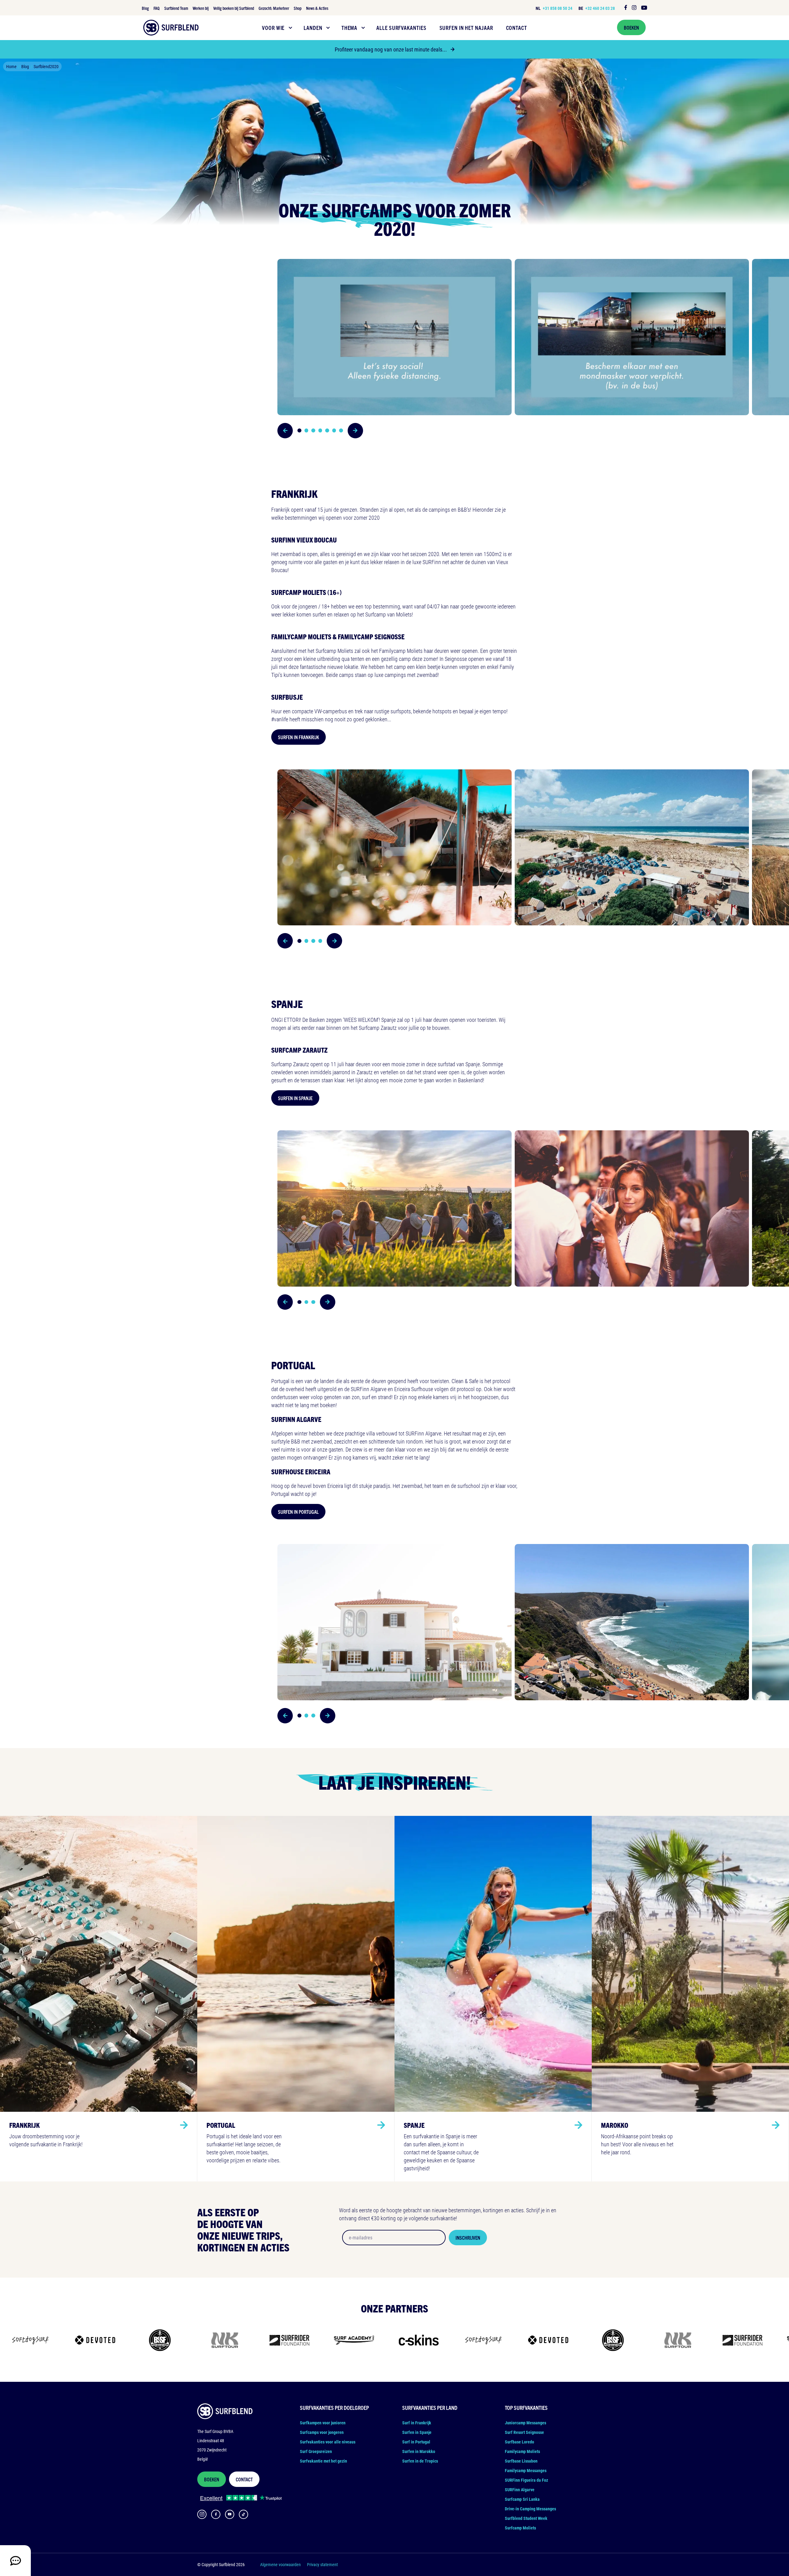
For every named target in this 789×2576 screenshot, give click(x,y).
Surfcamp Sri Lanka (522, 2499)
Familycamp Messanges (526, 2470)
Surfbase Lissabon (521, 2461)
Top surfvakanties (526, 2408)
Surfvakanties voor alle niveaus (328, 2442)
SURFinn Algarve (520, 2490)
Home (11, 66)
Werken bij (201, 8)
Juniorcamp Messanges (525, 2423)
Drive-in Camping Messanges (530, 2509)
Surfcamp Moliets (520, 2528)
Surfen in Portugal (298, 1512)
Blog (145, 8)
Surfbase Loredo (519, 2442)
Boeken (631, 27)
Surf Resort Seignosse (524, 2432)
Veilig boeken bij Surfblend (234, 8)
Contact (244, 2479)
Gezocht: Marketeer (274, 8)
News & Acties (317, 8)
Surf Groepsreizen (316, 2451)
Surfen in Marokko (419, 2451)
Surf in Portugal (416, 2442)
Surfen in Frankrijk (298, 737)
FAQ (157, 8)
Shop (298, 8)
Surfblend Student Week (526, 2518)
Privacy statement (322, 2564)
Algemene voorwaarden (280, 2564)
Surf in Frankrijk (417, 2423)
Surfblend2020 (46, 66)
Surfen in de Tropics (420, 2461)
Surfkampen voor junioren (323, 2423)
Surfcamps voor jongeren (322, 2432)
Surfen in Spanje (295, 1098)
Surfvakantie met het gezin (323, 2461)
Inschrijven (468, 2238)
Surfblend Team (176, 8)
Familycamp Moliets (522, 2451)
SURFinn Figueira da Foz (526, 2480)
